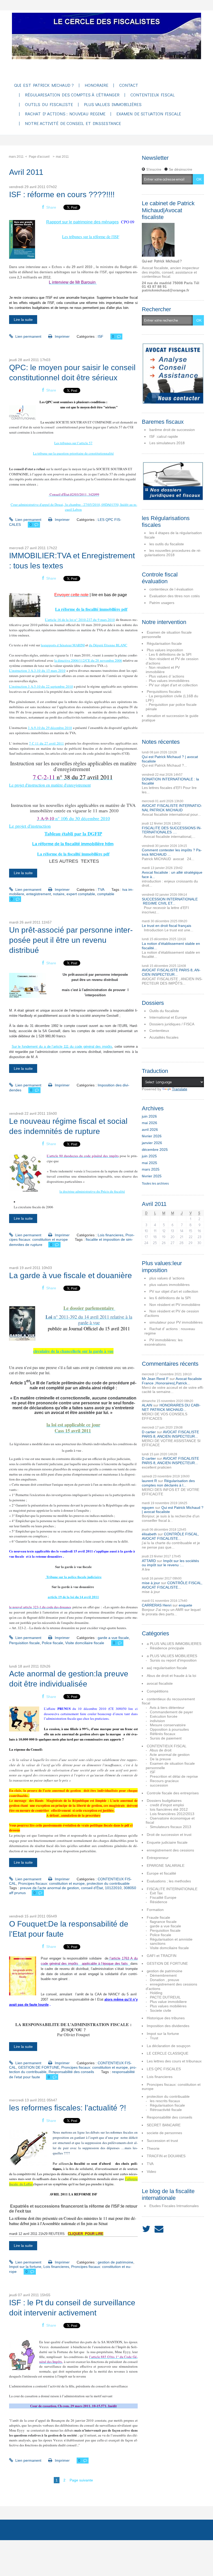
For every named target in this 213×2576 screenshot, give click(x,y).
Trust (154, 2038)
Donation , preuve (165, 1980)
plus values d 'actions (167, 1278)
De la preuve (160, 1759)
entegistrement (39, 894)
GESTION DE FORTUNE (39, 2067)
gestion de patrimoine (115, 2262)
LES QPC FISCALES (164, 2069)
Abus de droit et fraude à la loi (171, 1676)
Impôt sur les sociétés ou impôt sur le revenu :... (170, 1563)
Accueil (18, 2530)
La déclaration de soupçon (169, 2046)
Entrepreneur (158, 1858)
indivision (157, 1721)
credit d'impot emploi (167, 1805)
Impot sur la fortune (25, 2267)
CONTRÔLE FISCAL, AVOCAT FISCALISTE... (170, 1536)
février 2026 (152, 1136)
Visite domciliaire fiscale (85, 1643)
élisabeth (149, 1534)
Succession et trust (162, 2141)
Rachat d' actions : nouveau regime (65, 114)
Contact (129, 85)
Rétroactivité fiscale (166, 2110)
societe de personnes (164, 2133)
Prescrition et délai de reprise (174, 1776)
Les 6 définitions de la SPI (170, 654)
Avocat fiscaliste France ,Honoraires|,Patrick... (172, 1381)
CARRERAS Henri (157, 1605)
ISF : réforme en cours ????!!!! (62, 194)
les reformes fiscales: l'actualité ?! (68, 2108)
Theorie (153, 2148)
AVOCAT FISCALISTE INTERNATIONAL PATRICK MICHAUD (172, 808)
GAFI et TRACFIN (162, 1956)
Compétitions (158, 1691)
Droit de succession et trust (169, 1835)
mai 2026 (149, 1123)
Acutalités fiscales (164, 1037)
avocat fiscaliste (160, 1683)
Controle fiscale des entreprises (173, 1793)
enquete (185, 1605)
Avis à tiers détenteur (167, 1708)
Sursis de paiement (166, 1738)
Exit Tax (156, 1893)
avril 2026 (150, 1130)
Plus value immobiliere (168, 2002)
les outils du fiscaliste (167, 544)
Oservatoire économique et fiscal (170, 1820)
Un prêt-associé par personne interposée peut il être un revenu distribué (71, 940)
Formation (155, 1910)
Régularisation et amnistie (171, 1939)
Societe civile (161, 2010)
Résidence (159, 1902)
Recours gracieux (164, 1781)
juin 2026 (149, 1116)
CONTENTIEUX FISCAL (167, 1746)
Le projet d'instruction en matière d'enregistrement (50, 785)
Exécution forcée (164, 1716)
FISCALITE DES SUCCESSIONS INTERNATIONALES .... (172, 830)
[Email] (159, 2229)
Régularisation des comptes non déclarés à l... (168, 1483)
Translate (180, 1089)
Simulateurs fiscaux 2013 (171, 1827)
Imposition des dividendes (168, 2026)
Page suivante (81, 2480)
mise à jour (151, 1583)
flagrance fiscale (163, 1922)
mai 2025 (149, 1163)
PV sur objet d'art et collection (173, 685)
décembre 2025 (155, 1150)
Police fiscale (52, 1643)
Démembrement (163, 1975)
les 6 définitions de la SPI (170, 1298)
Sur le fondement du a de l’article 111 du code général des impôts (62, 1047)
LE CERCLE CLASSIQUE (168, 2053)
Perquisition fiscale (24, 1643)
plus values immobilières (169, 1285)
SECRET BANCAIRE (164, 2125)
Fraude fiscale (158, 1917)
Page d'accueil (39, 157)
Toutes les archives (155, 1184)
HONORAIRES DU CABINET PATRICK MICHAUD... (171, 1407)
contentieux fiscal (152, 95)
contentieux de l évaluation (171, 589)
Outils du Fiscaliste (49, 105)
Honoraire (96, 85)
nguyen (148, 1508)
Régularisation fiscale (164, 643)
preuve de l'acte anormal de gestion (49, 1888)
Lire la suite (23, 320)
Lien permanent (28, 336)
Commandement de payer (171, 1712)
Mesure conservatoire (168, 1725)
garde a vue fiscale (113, 1638)
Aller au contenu (16, 15)
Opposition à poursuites (169, 1729)
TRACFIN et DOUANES (166, 2156)
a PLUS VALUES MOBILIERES (172, 1656)
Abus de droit (161, 1750)
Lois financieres (111, 1235)
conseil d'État (92, 1888)
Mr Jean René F (155, 1379)
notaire (59, 894)
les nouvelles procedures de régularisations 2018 (173, 553)
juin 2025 (149, 1156)
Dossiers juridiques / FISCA (172, 1024)
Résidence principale (167, 1648)
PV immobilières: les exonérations (164, 1342)
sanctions (158, 1943)
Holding (156, 1993)
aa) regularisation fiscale (167, 1668)
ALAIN (147, 1405)
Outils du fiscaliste (164, 1011)
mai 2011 (62, 157)
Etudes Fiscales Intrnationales (174, 2206)
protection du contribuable (108, 1883)
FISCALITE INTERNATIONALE (172, 1889)
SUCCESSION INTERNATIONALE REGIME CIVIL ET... (170, 901)
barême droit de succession (172, 430)
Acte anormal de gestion (170, 1755)
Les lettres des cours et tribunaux (174, 2061)
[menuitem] (44, 86)
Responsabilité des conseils (71, 2072)
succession (159, 1785)
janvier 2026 (152, 1143)
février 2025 (152, 1176)
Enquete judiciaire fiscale (167, 1842)
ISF (101, 336)
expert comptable (81, 894)
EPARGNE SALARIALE (166, 1865)
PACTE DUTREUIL (165, 1997)
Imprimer (62, 336)
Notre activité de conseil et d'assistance (73, 124)
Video (151, 2172)
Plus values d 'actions (167, 676)
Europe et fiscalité (161, 1873)
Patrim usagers (162, 603)
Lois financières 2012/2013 (172, 1814)
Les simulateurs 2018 (167, 443)
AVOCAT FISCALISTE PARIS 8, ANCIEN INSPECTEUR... (171, 972)
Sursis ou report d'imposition (173, 1660)
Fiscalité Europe (163, 1897)
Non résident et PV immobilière (163, 670)
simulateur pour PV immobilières (176, 1322)
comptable (106, 894)
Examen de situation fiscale (149, 114)
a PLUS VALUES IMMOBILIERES (174, 1644)
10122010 (113, 1888)
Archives (47, 2530)
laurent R (149, 1481)
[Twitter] (146, 2229)
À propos (78, 2530)
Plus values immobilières (113, 105)
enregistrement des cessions (170, 1850)
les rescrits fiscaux (165, 2101)
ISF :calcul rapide (164, 436)
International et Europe (168, 1017)
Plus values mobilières (168, 2006)
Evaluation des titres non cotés (175, 596)
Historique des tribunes (166, 2018)
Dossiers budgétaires (164, 1801)
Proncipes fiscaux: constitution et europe (51, 1883)
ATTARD (149, 1561)
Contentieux (159, 1031)
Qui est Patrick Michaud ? (44, 85)
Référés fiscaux (163, 1734)
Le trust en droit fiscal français (167, 926)
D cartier (149, 1432)
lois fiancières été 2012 (169, 1809)
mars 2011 (16, 157)
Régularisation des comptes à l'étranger (72, 95)
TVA (101, 889)
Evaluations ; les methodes (169, 1881)
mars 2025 (151, 1169)
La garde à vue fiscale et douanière (71, 1275)
